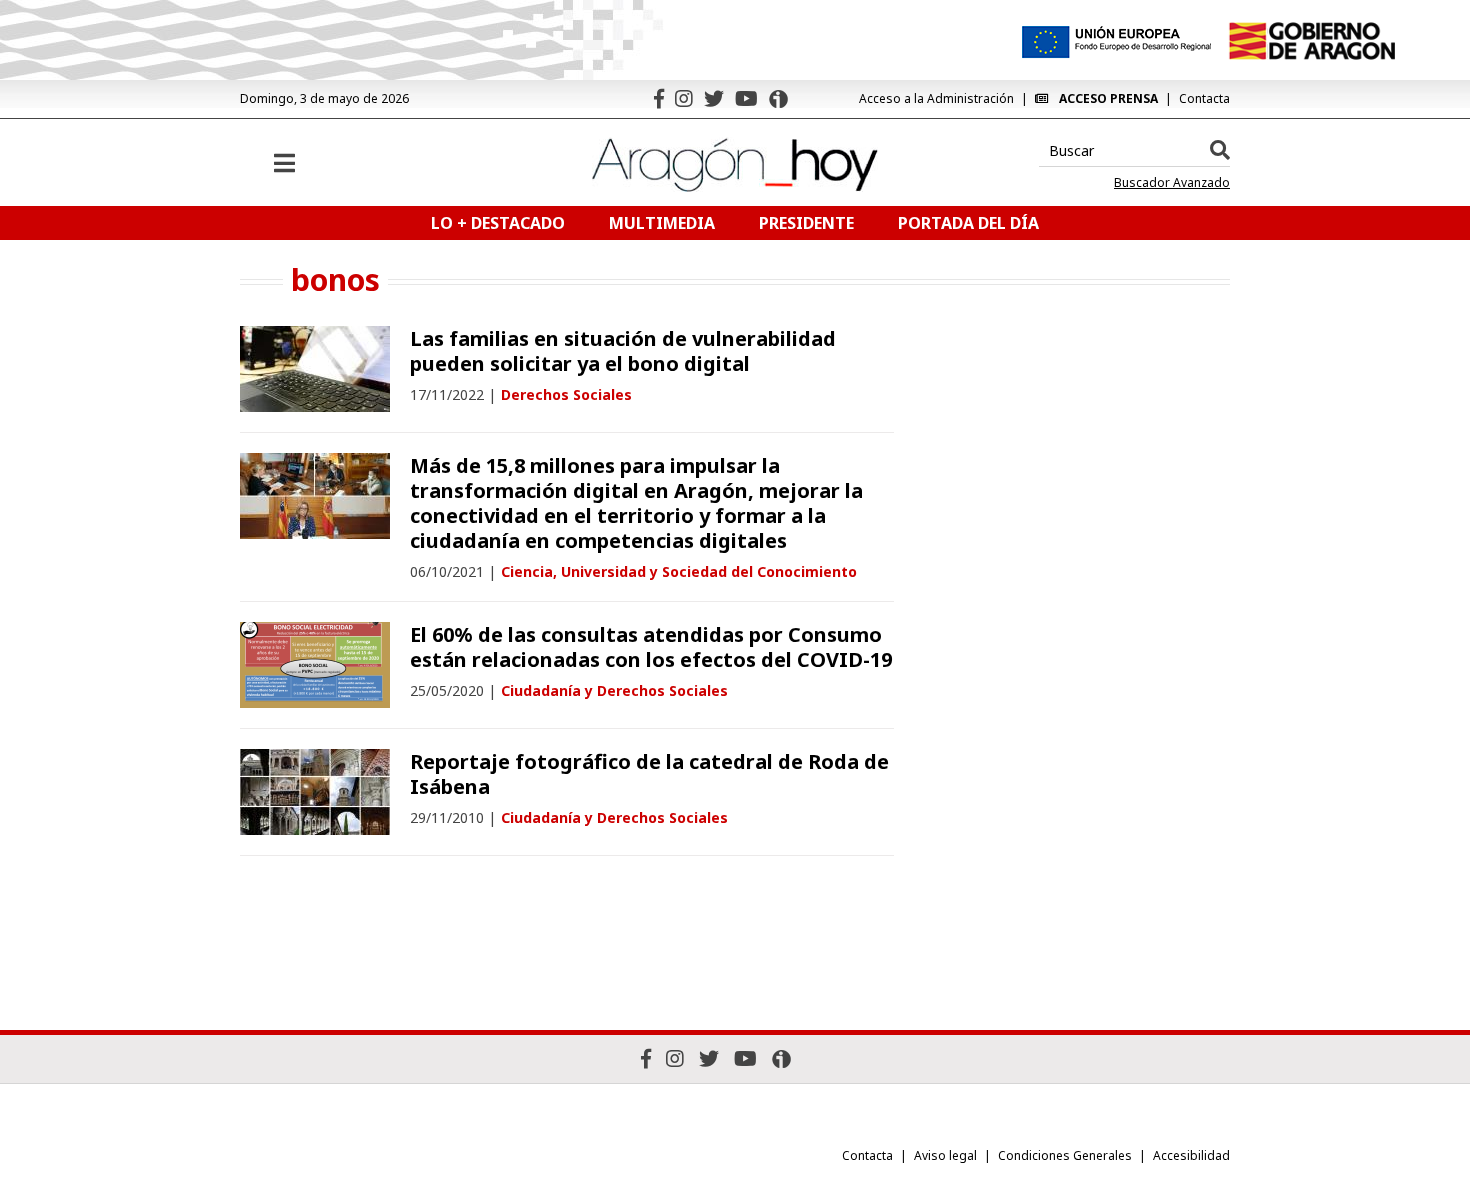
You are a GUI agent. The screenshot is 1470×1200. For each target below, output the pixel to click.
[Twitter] (714, 98)
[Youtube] (746, 98)
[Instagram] (684, 98)
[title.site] (1311, 41)
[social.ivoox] (778, 99)
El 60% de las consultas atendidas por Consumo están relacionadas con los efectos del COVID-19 (651, 647)
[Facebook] (659, 98)
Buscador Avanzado (1172, 183)
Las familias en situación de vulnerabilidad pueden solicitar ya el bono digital (623, 351)
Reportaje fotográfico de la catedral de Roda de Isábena (649, 774)
